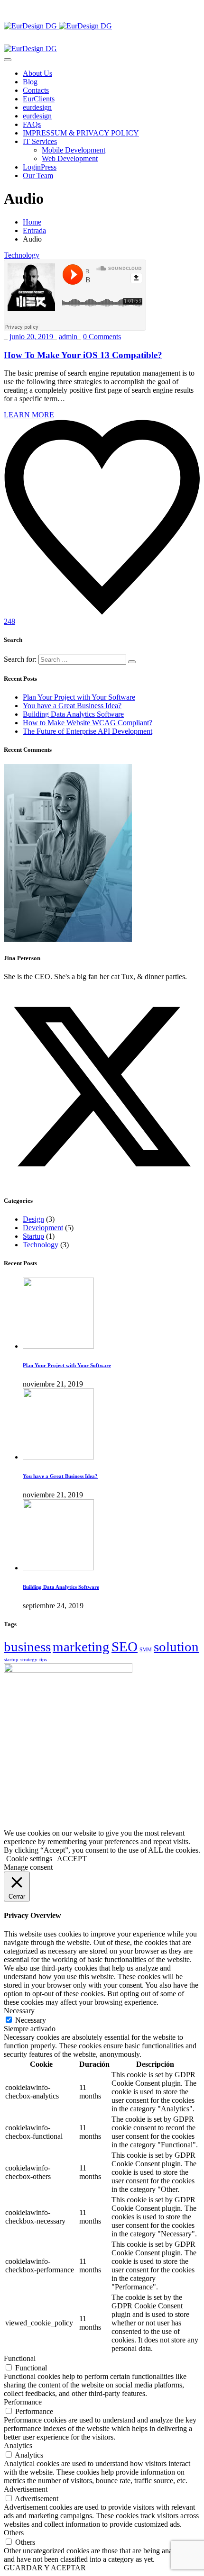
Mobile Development (74, 150)
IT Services (40, 141)
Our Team (38, 176)
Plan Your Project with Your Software (79, 697)
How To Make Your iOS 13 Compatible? (83, 355)
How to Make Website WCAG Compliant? (88, 723)
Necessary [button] (19, 2011)
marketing (81, 1647)
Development (43, 1228)
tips (43, 1660)
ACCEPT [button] (72, 1859)
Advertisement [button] (26, 2489)
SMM (146, 1650)
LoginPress (40, 167)
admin (68, 337)
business (27, 1647)
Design (33, 1219)
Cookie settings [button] (29, 1859)
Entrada (34, 230)
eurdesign (37, 107)
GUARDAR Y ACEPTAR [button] (45, 2568)
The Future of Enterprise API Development (88, 731)
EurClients (39, 99)
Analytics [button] (18, 2445)
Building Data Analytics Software (73, 714)
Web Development (70, 158)
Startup (33, 1236)
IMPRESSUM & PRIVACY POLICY (81, 133)
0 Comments (102, 337)
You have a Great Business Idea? (72, 706)
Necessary (31, 2020)
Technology (22, 255)
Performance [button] (23, 2402)
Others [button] (14, 2533)
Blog (30, 82)
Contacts (36, 90)
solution (176, 1647)
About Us (37, 73)
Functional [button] (20, 2358)
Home (32, 222)
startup (11, 1660)
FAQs (32, 124)
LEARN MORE (29, 415)
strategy (29, 1660)
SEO (125, 1647)
